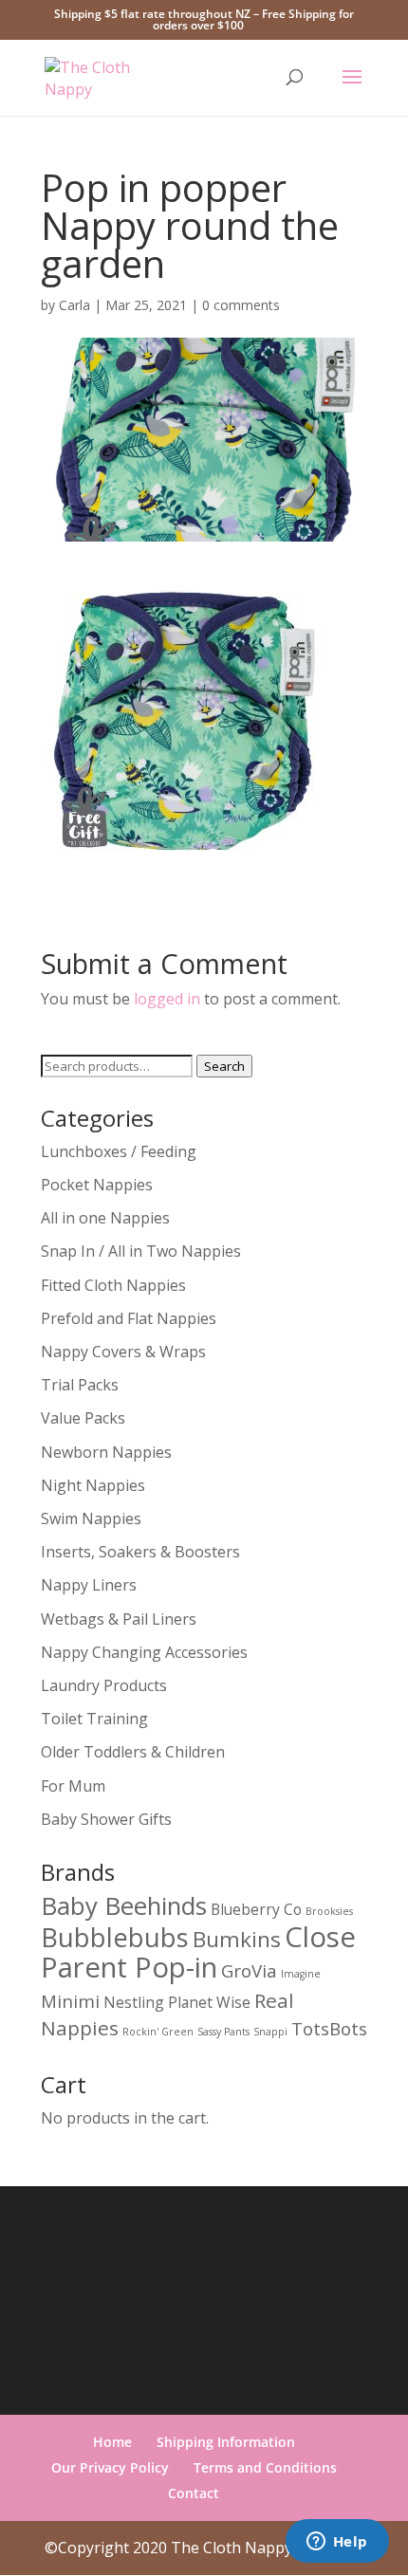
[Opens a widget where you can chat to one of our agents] (337, 2543)
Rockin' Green (158, 2032)
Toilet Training (94, 1719)
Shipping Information (226, 2442)
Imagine (301, 1974)
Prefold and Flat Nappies (129, 1318)
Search (224, 1066)
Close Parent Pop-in (198, 1952)
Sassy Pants (223, 2032)
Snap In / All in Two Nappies (141, 1251)
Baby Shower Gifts (106, 1819)
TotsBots (329, 2028)
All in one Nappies (105, 1218)
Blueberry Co (256, 1909)
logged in (167, 999)
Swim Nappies (91, 1518)
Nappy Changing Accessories (144, 1652)
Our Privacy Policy (110, 2467)
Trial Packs (80, 1385)
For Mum (73, 1786)
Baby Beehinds (124, 1905)
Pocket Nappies (97, 1185)
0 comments (241, 305)
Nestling (134, 2002)
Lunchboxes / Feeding (119, 1151)
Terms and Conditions (265, 2467)
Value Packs (83, 1418)
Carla (74, 305)
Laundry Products (104, 1685)
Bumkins (237, 1939)
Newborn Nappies (106, 1452)
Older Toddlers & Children (133, 1752)
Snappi (270, 2032)
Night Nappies (93, 1485)
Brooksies (329, 1911)
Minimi (70, 2001)
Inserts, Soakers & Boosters (140, 1552)
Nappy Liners (89, 1585)
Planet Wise (209, 2002)
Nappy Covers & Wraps (123, 1352)
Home (112, 2442)
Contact (194, 2493)
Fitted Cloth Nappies (113, 1285)
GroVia (249, 1970)
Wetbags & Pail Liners (119, 1619)
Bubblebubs (115, 1937)
